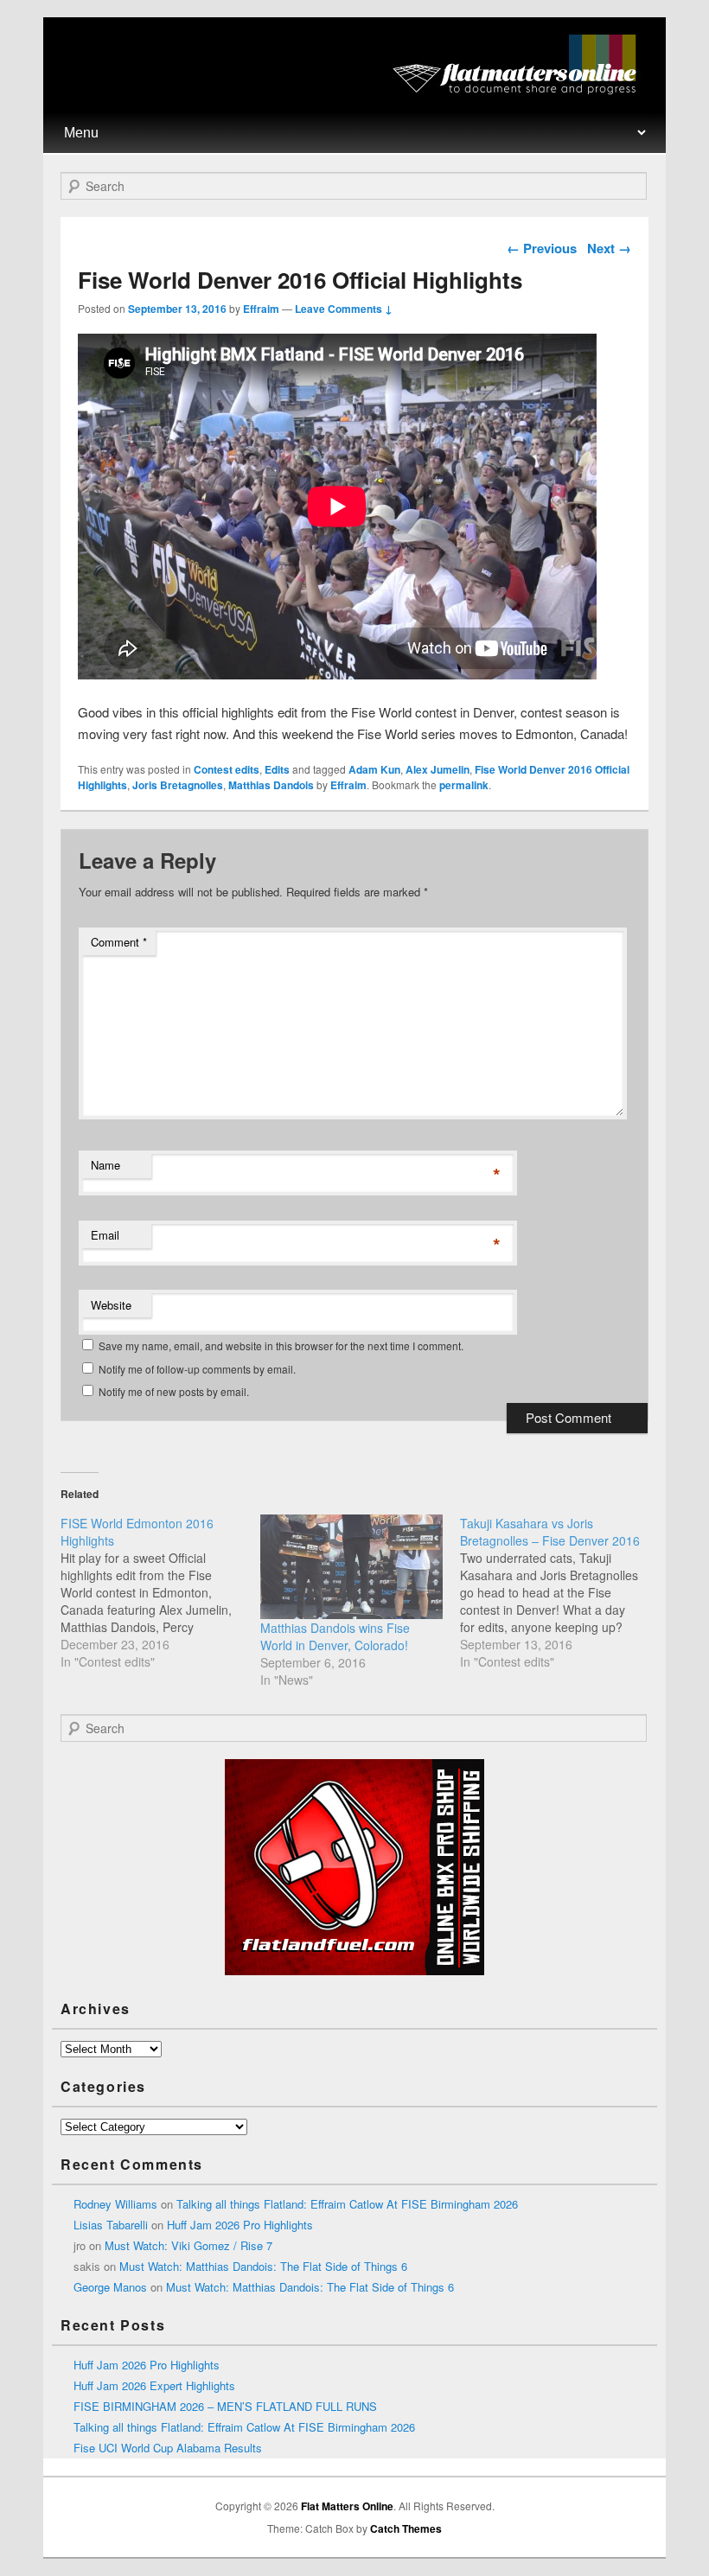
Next (609, 248)
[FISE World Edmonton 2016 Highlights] (160, 1592)
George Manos (110, 2287)
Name (105, 1165)
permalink (464, 785)
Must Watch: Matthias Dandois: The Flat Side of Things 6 (263, 2266)
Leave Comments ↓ (344, 309)
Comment (119, 942)
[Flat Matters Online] (520, 89)
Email (105, 1235)
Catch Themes (406, 2528)
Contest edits (227, 769)
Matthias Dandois (271, 785)
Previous (542, 248)
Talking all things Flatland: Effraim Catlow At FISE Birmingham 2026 (347, 2204)
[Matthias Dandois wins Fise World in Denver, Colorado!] (351, 1567)
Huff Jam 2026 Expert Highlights (154, 2385)
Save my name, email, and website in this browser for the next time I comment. (281, 1345)
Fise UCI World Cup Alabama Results (168, 2448)
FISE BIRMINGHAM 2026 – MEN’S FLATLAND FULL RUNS (225, 2406)
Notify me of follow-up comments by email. (197, 1369)
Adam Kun (374, 769)
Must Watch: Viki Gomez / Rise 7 (188, 2245)
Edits (277, 769)
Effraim (261, 309)
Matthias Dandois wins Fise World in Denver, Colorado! (335, 1636)
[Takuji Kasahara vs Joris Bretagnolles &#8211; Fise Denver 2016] (560, 1592)
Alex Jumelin (438, 769)
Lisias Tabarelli (111, 2225)
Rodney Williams (115, 2204)
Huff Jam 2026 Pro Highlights (240, 2225)
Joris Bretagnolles (178, 785)
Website (111, 1305)
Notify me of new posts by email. (174, 1391)
